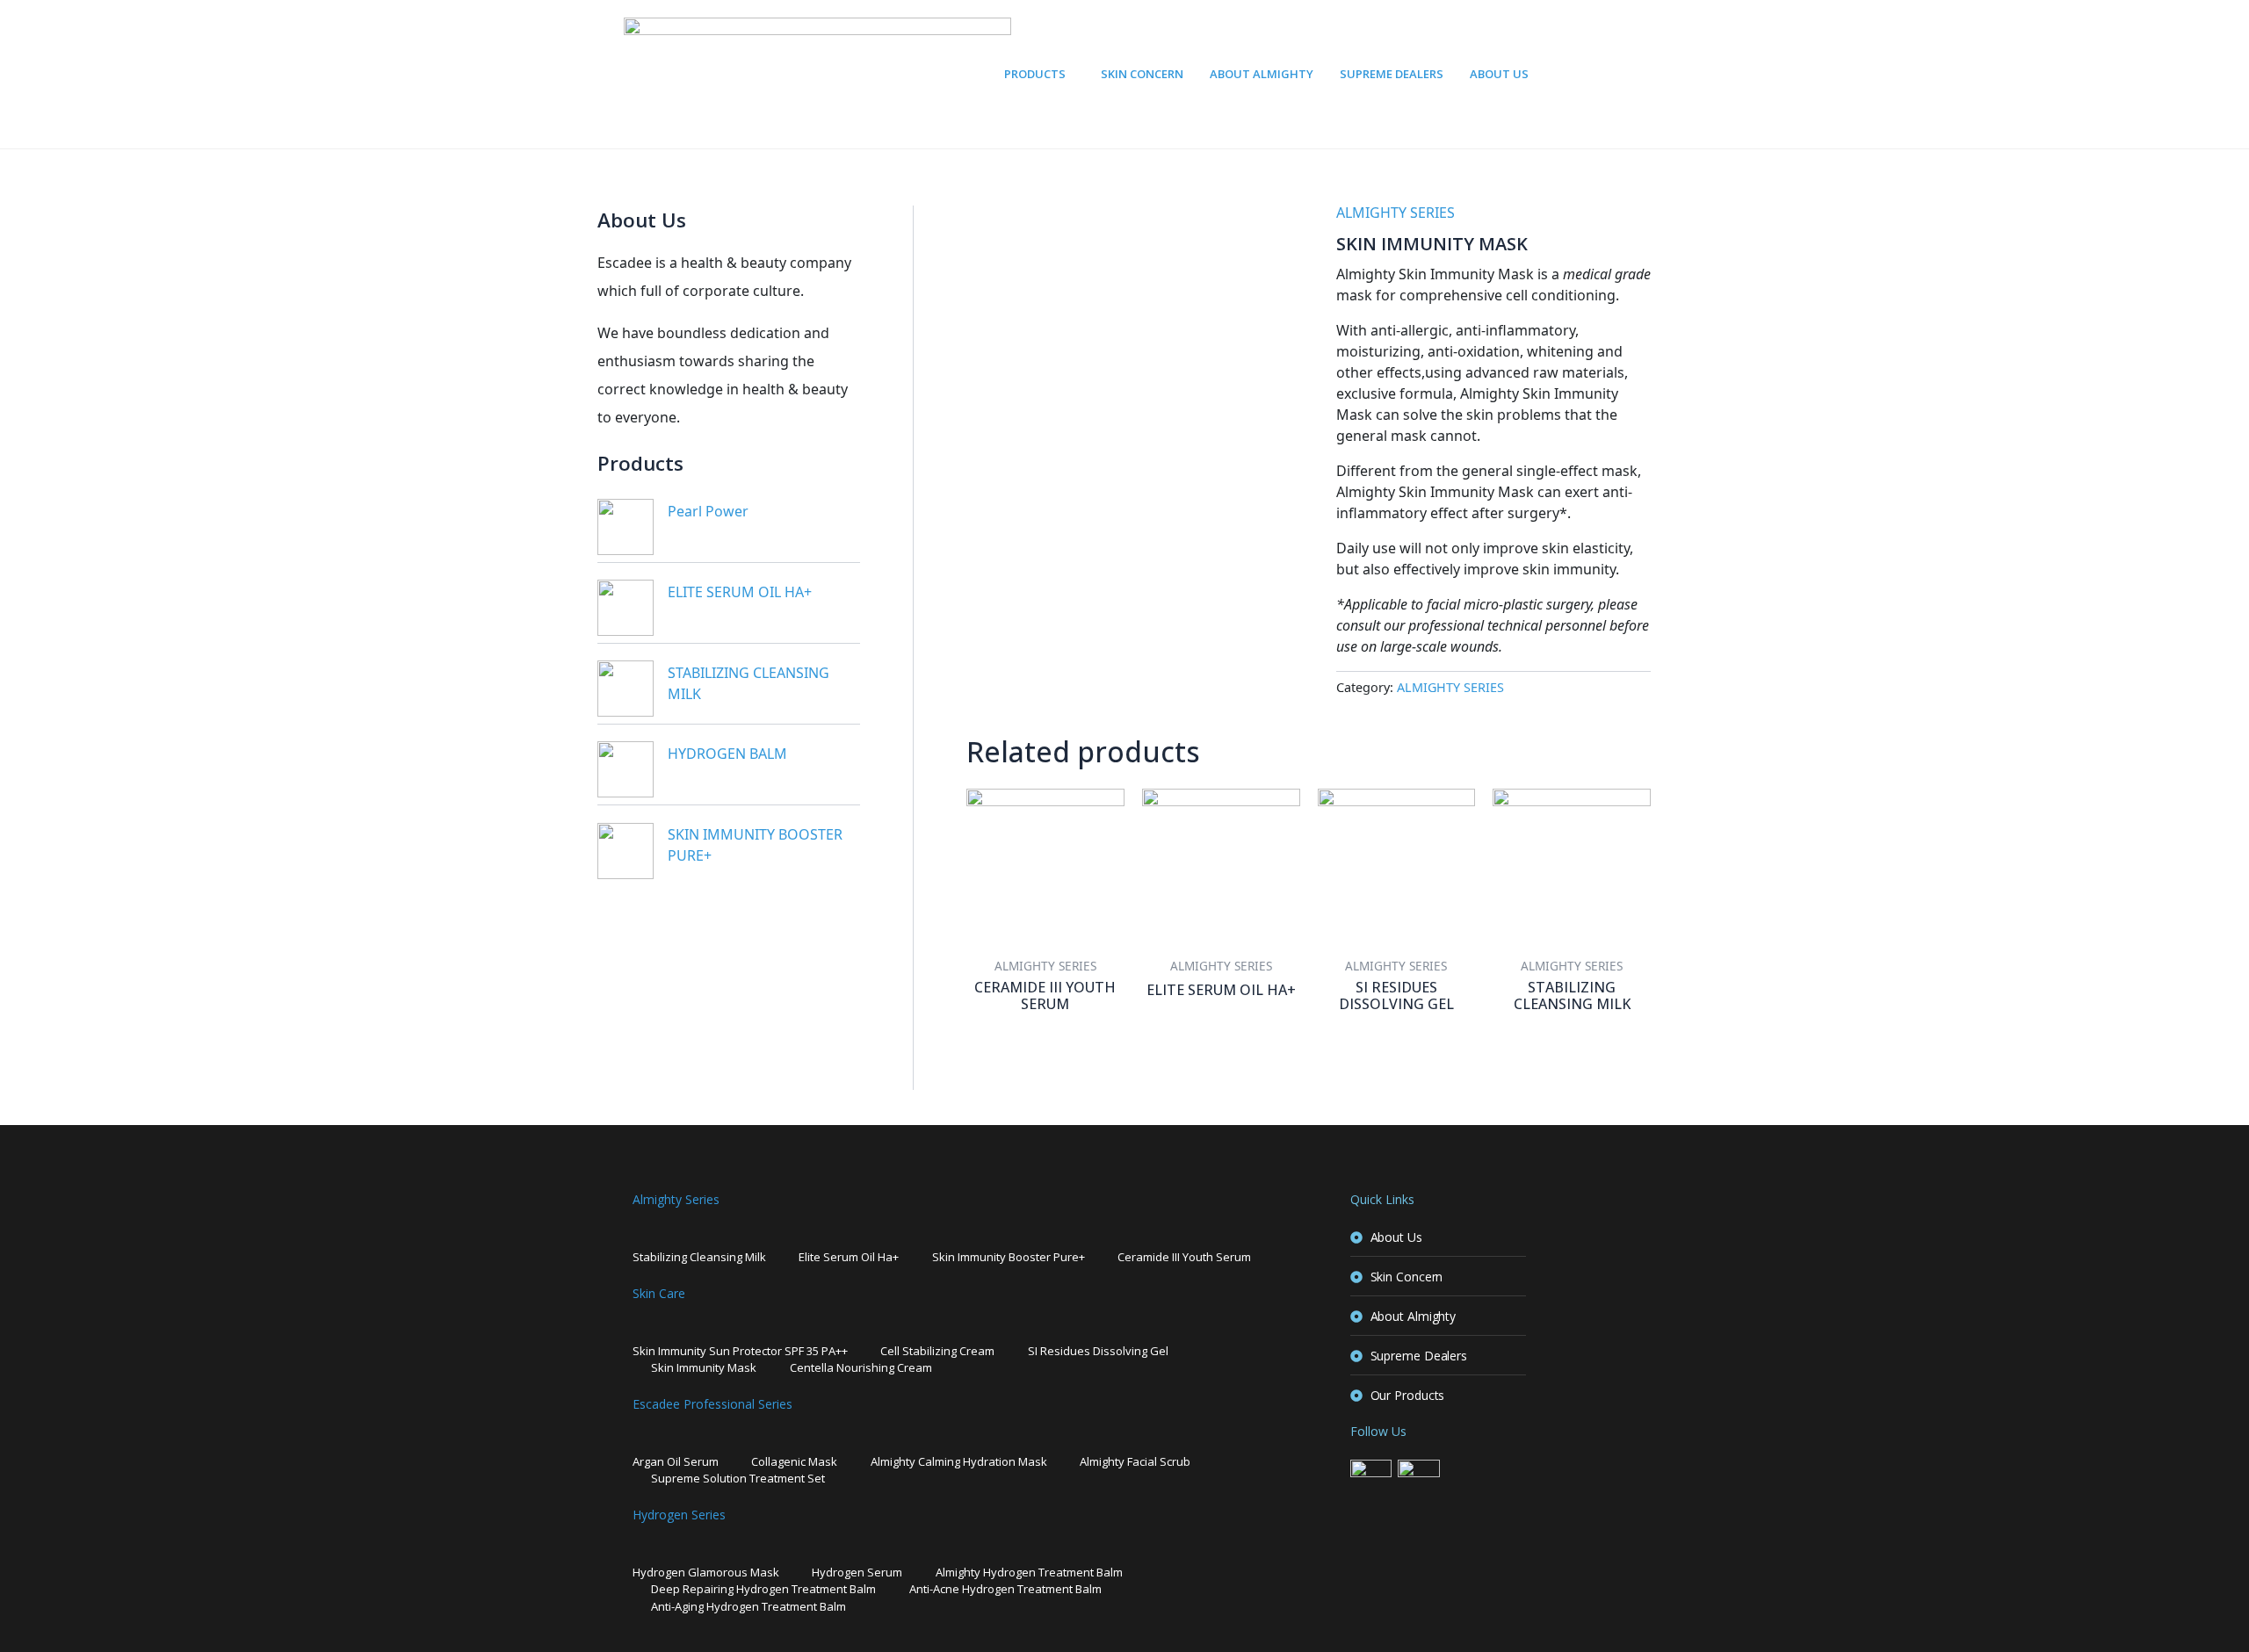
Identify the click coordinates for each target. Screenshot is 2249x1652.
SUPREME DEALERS (1392, 74)
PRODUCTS (1035, 74)
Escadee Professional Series (712, 1404)
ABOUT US (1499, 74)
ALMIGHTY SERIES (1396, 213)
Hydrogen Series (679, 1515)
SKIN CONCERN (1142, 74)
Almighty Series (676, 1199)
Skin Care (659, 1293)
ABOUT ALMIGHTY (1262, 74)
